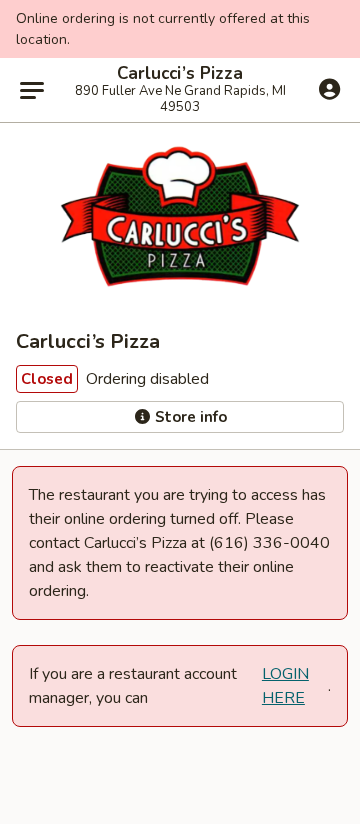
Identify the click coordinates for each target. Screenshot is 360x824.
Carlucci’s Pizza (180, 74)
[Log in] (329, 89)
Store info (189, 417)
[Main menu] (32, 90)
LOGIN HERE (285, 686)
